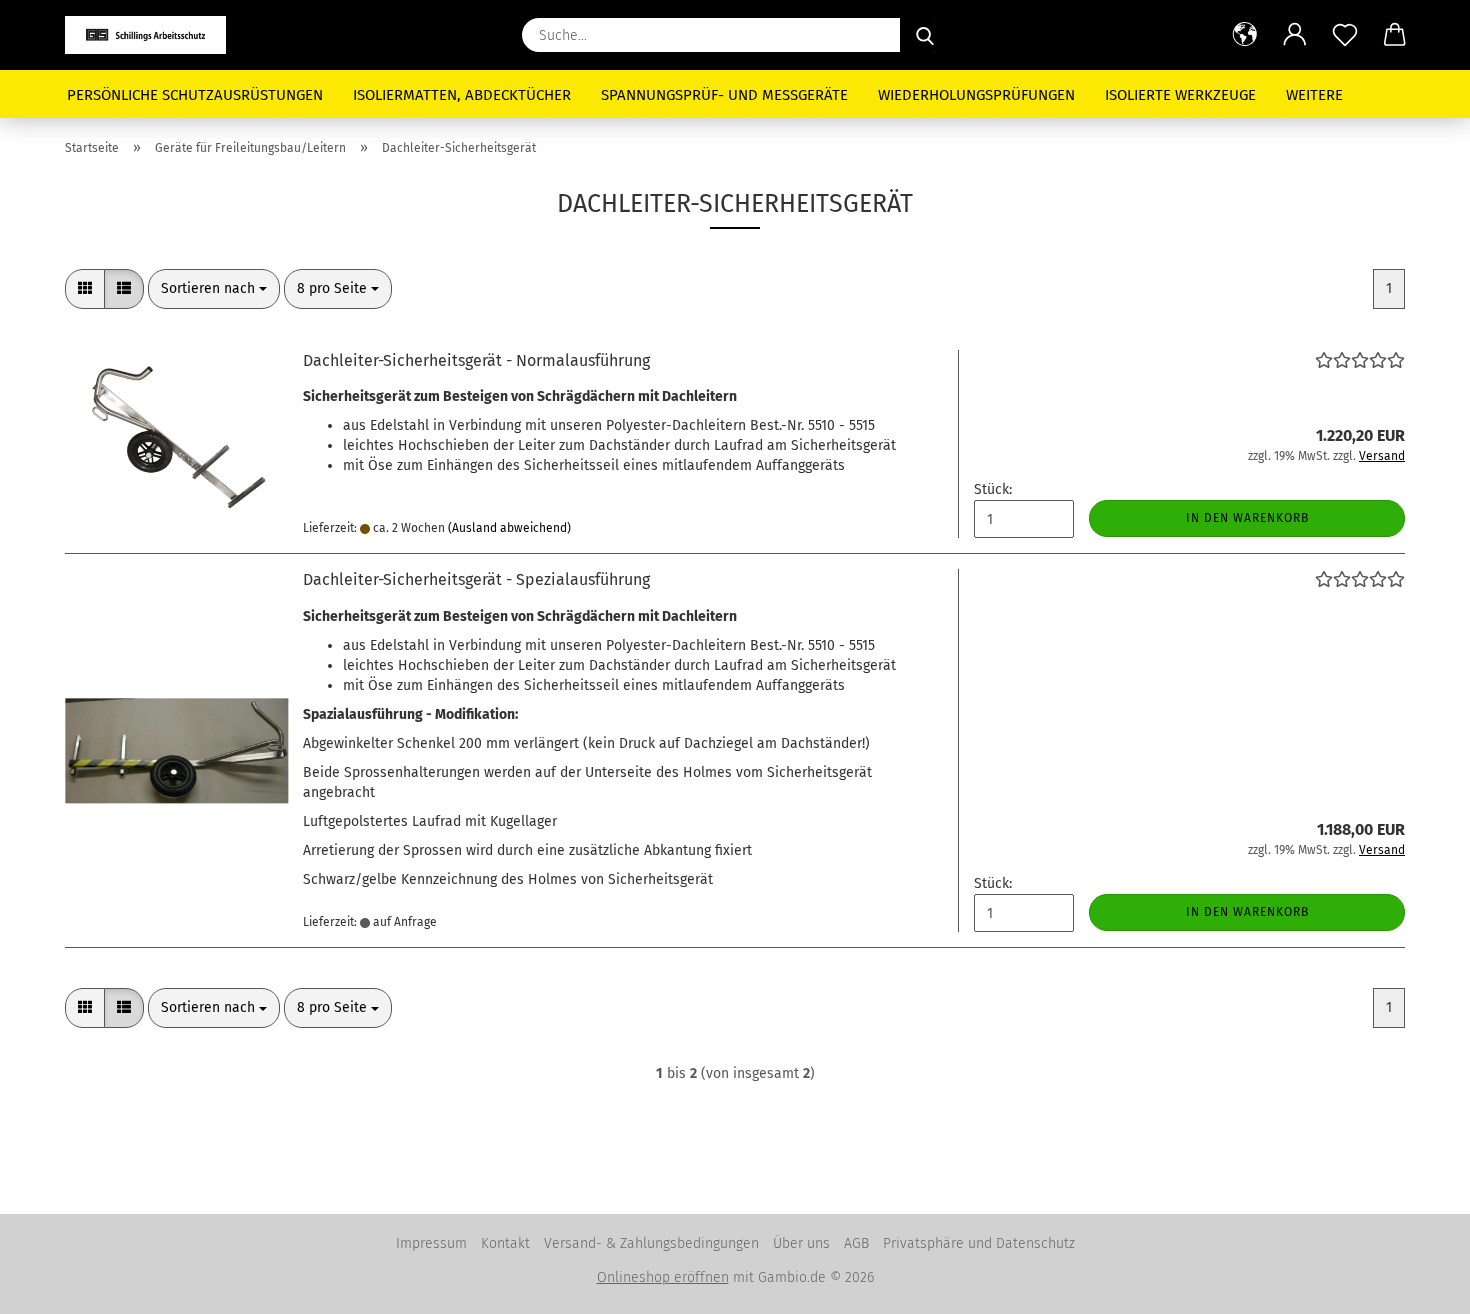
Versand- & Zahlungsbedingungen (651, 1243)
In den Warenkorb (1247, 518)
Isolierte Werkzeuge (1180, 95)
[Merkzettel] (1345, 35)
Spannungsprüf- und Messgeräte (724, 95)
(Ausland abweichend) (509, 528)
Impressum (431, 1243)
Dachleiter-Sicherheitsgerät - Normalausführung (476, 360)
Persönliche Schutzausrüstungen (195, 95)
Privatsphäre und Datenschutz (979, 1243)
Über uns (801, 1243)
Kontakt (505, 1243)
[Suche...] (925, 35)
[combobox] (214, 289)
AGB (856, 1243)
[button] (1245, 35)
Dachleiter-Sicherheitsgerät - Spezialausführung (476, 579)
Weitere (1314, 95)
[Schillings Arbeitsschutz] (153, 35)
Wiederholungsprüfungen (976, 95)
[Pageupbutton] (1415, 1284)
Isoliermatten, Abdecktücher (462, 95)
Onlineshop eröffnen (663, 1277)
